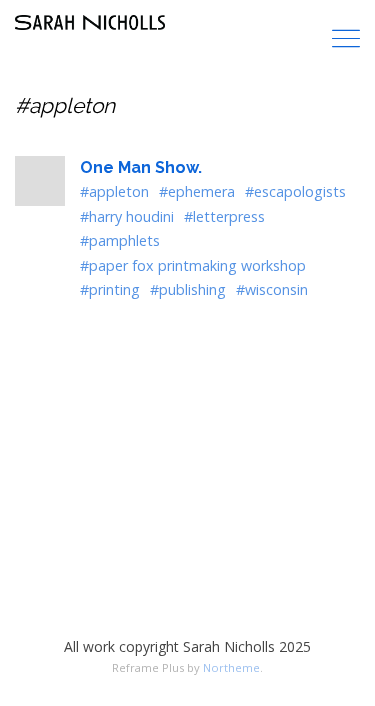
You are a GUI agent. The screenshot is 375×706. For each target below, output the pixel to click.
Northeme (231, 667)
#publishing (188, 289)
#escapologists (295, 191)
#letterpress (224, 216)
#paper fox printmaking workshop (193, 265)
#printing (110, 289)
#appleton (114, 191)
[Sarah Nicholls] (90, 22)
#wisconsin (272, 289)
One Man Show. (141, 167)
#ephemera (197, 191)
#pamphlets (120, 240)
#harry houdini (127, 216)
